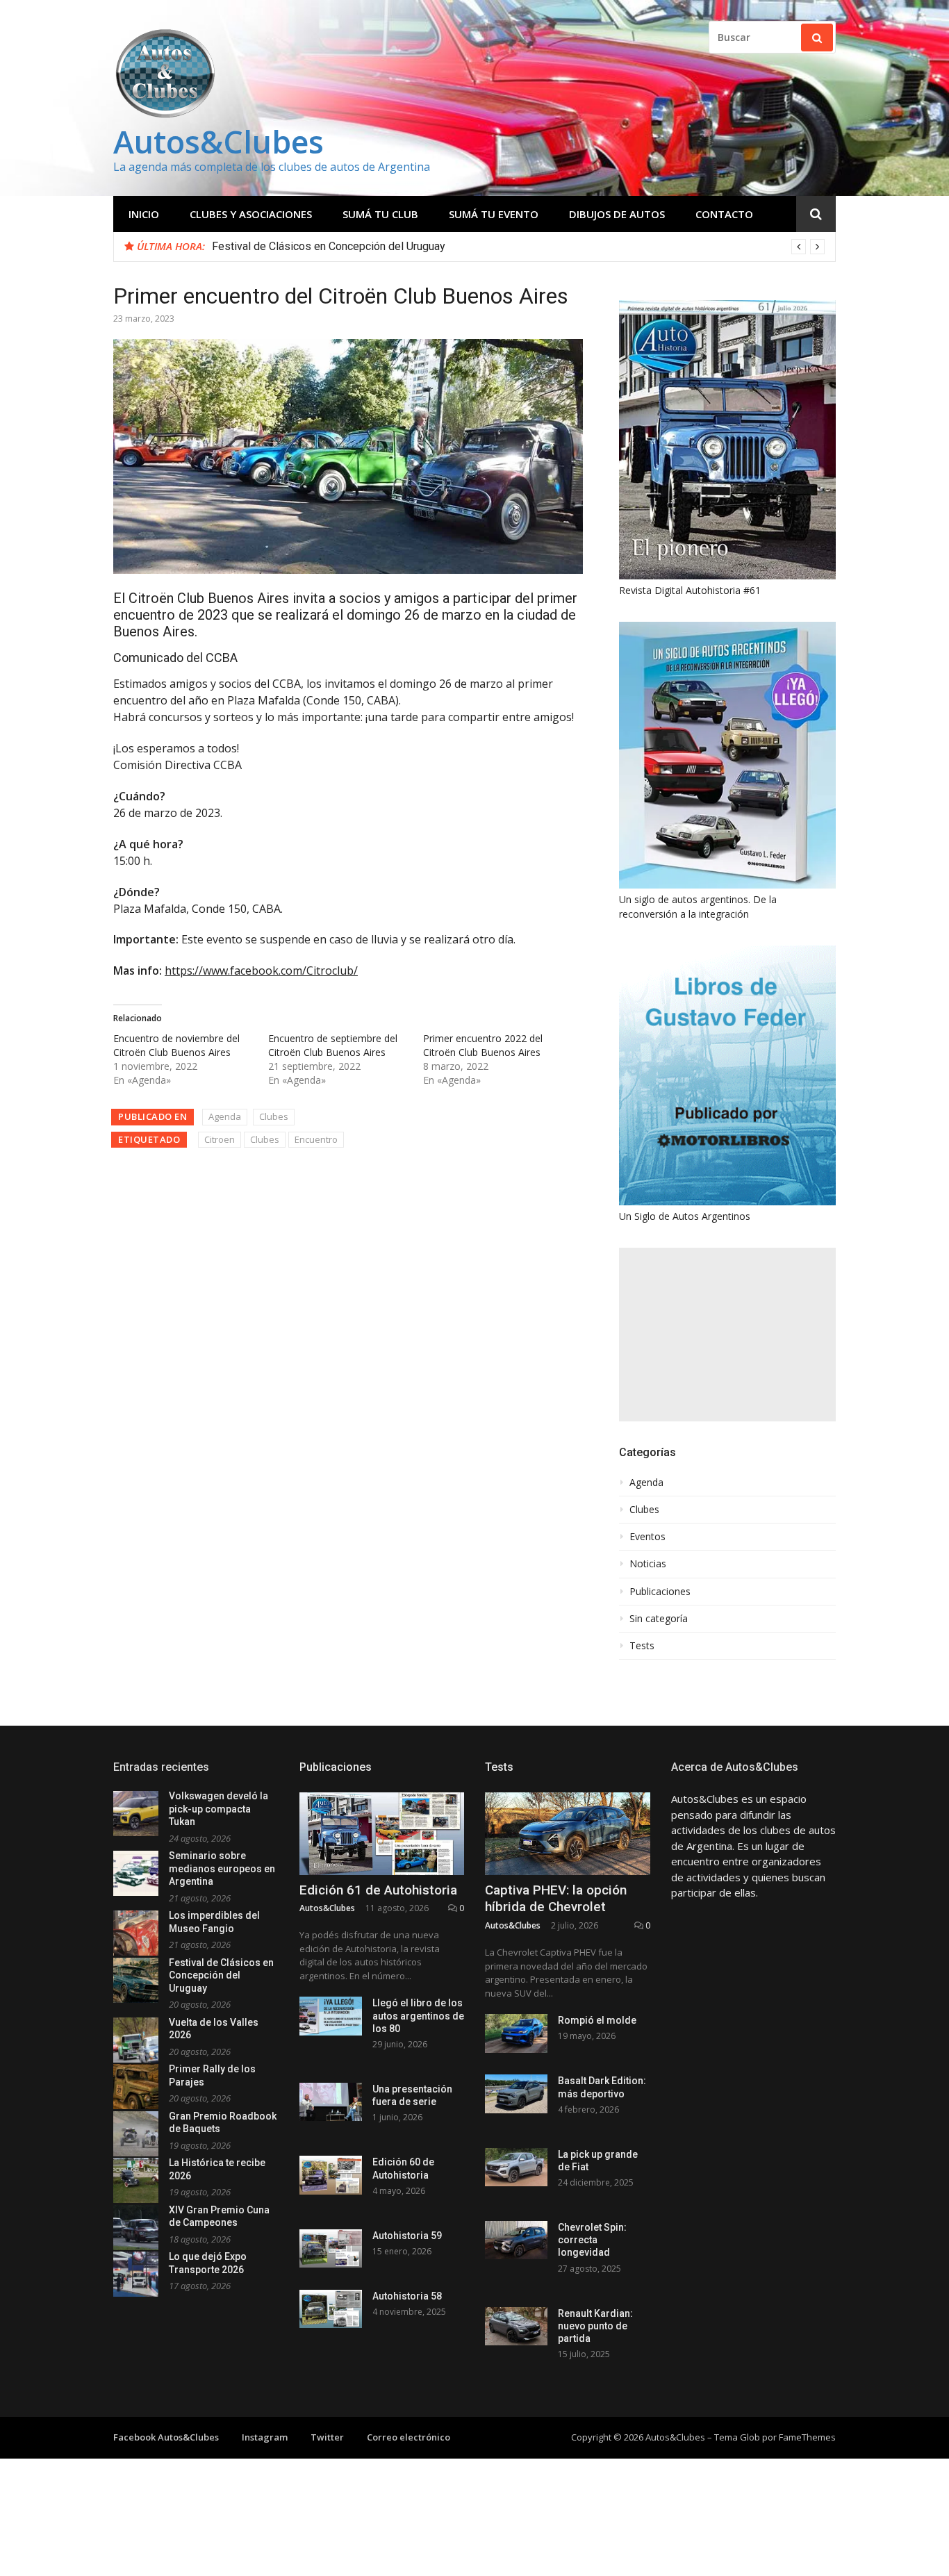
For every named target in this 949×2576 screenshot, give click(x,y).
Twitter (327, 2437)
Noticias (648, 1564)
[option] (518, 247)
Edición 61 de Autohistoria (378, 1890)
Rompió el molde (597, 2020)
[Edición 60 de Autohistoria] (331, 2175)
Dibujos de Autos (617, 214)
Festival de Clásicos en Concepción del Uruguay (329, 246)
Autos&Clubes (218, 141)
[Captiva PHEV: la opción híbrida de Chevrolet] (568, 1834)
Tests (642, 1646)
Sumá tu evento (494, 214)
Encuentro (316, 1139)
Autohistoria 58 (407, 2296)
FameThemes (807, 2437)
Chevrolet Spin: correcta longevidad (592, 2240)
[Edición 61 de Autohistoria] (382, 1834)
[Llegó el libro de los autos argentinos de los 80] (331, 2016)
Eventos (647, 1537)
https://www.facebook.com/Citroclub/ (261, 971)
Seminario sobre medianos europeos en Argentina (222, 1868)
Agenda (225, 1116)
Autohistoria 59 (407, 2236)
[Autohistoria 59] (331, 2248)
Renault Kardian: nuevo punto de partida (595, 2326)
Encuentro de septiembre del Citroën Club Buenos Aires (333, 1045)
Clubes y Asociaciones (251, 214)
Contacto (724, 214)
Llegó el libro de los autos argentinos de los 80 (418, 2015)
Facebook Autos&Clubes (166, 2437)
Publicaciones (660, 1592)
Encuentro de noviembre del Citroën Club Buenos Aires (176, 1045)
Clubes (274, 1116)
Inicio (144, 214)
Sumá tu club (380, 214)
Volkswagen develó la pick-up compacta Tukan (218, 1809)
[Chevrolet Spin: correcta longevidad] (516, 2240)
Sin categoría (659, 1619)
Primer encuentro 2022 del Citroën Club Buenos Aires (483, 1045)
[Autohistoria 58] (331, 2309)
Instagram (265, 2437)
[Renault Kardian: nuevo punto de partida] (516, 2326)
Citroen (220, 1139)
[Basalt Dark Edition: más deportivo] (516, 2094)
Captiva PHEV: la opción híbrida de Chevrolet (556, 1899)
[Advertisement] (727, 1335)
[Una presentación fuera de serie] (331, 2102)
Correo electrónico (409, 2437)
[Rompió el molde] (516, 2033)
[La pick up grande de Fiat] (516, 2167)
